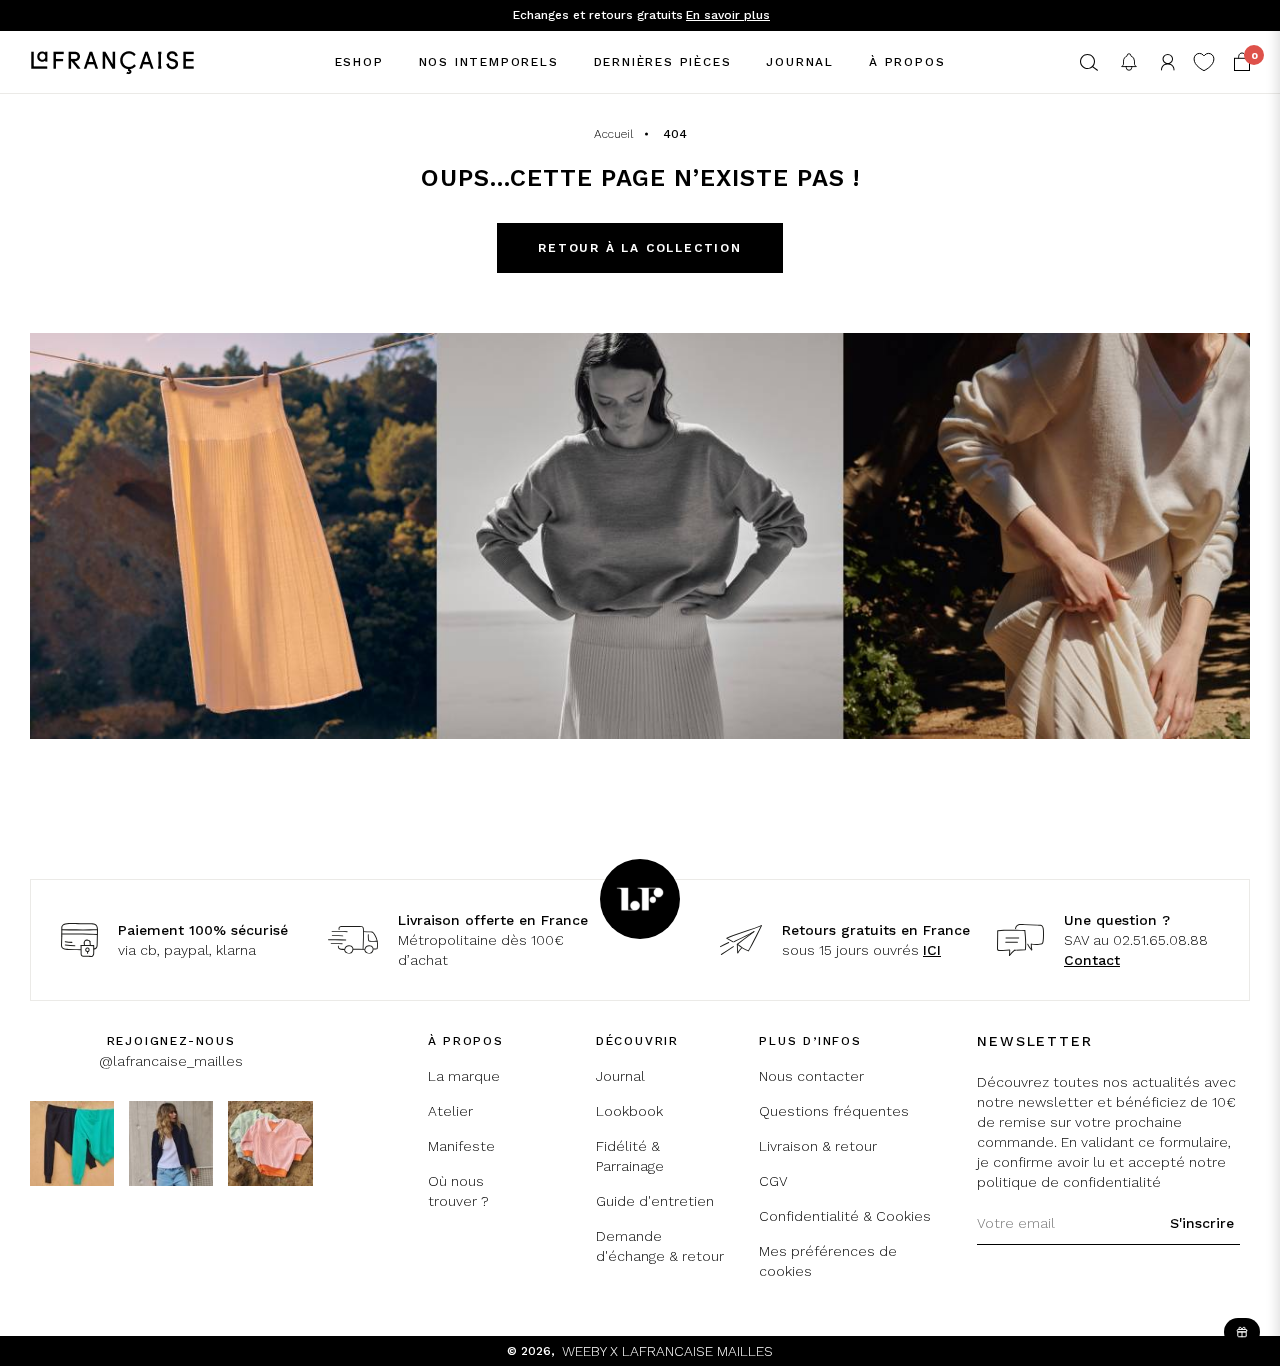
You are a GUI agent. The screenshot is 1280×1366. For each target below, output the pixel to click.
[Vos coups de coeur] (1204, 62)
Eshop (359, 62)
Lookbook (629, 1111)
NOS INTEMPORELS (489, 62)
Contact (1092, 960)
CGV (773, 1181)
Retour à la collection (640, 248)
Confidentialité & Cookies (845, 1216)
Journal (800, 62)
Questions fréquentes (834, 1111)
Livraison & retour (818, 1146)
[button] (1089, 62)
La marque (464, 1076)
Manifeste (461, 1146)
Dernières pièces (663, 62)
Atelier (450, 1111)
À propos (907, 62)
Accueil (613, 134)
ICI (932, 950)
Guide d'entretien (655, 1201)
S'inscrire (1202, 1223)
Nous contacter (811, 1076)
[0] (1242, 62)
